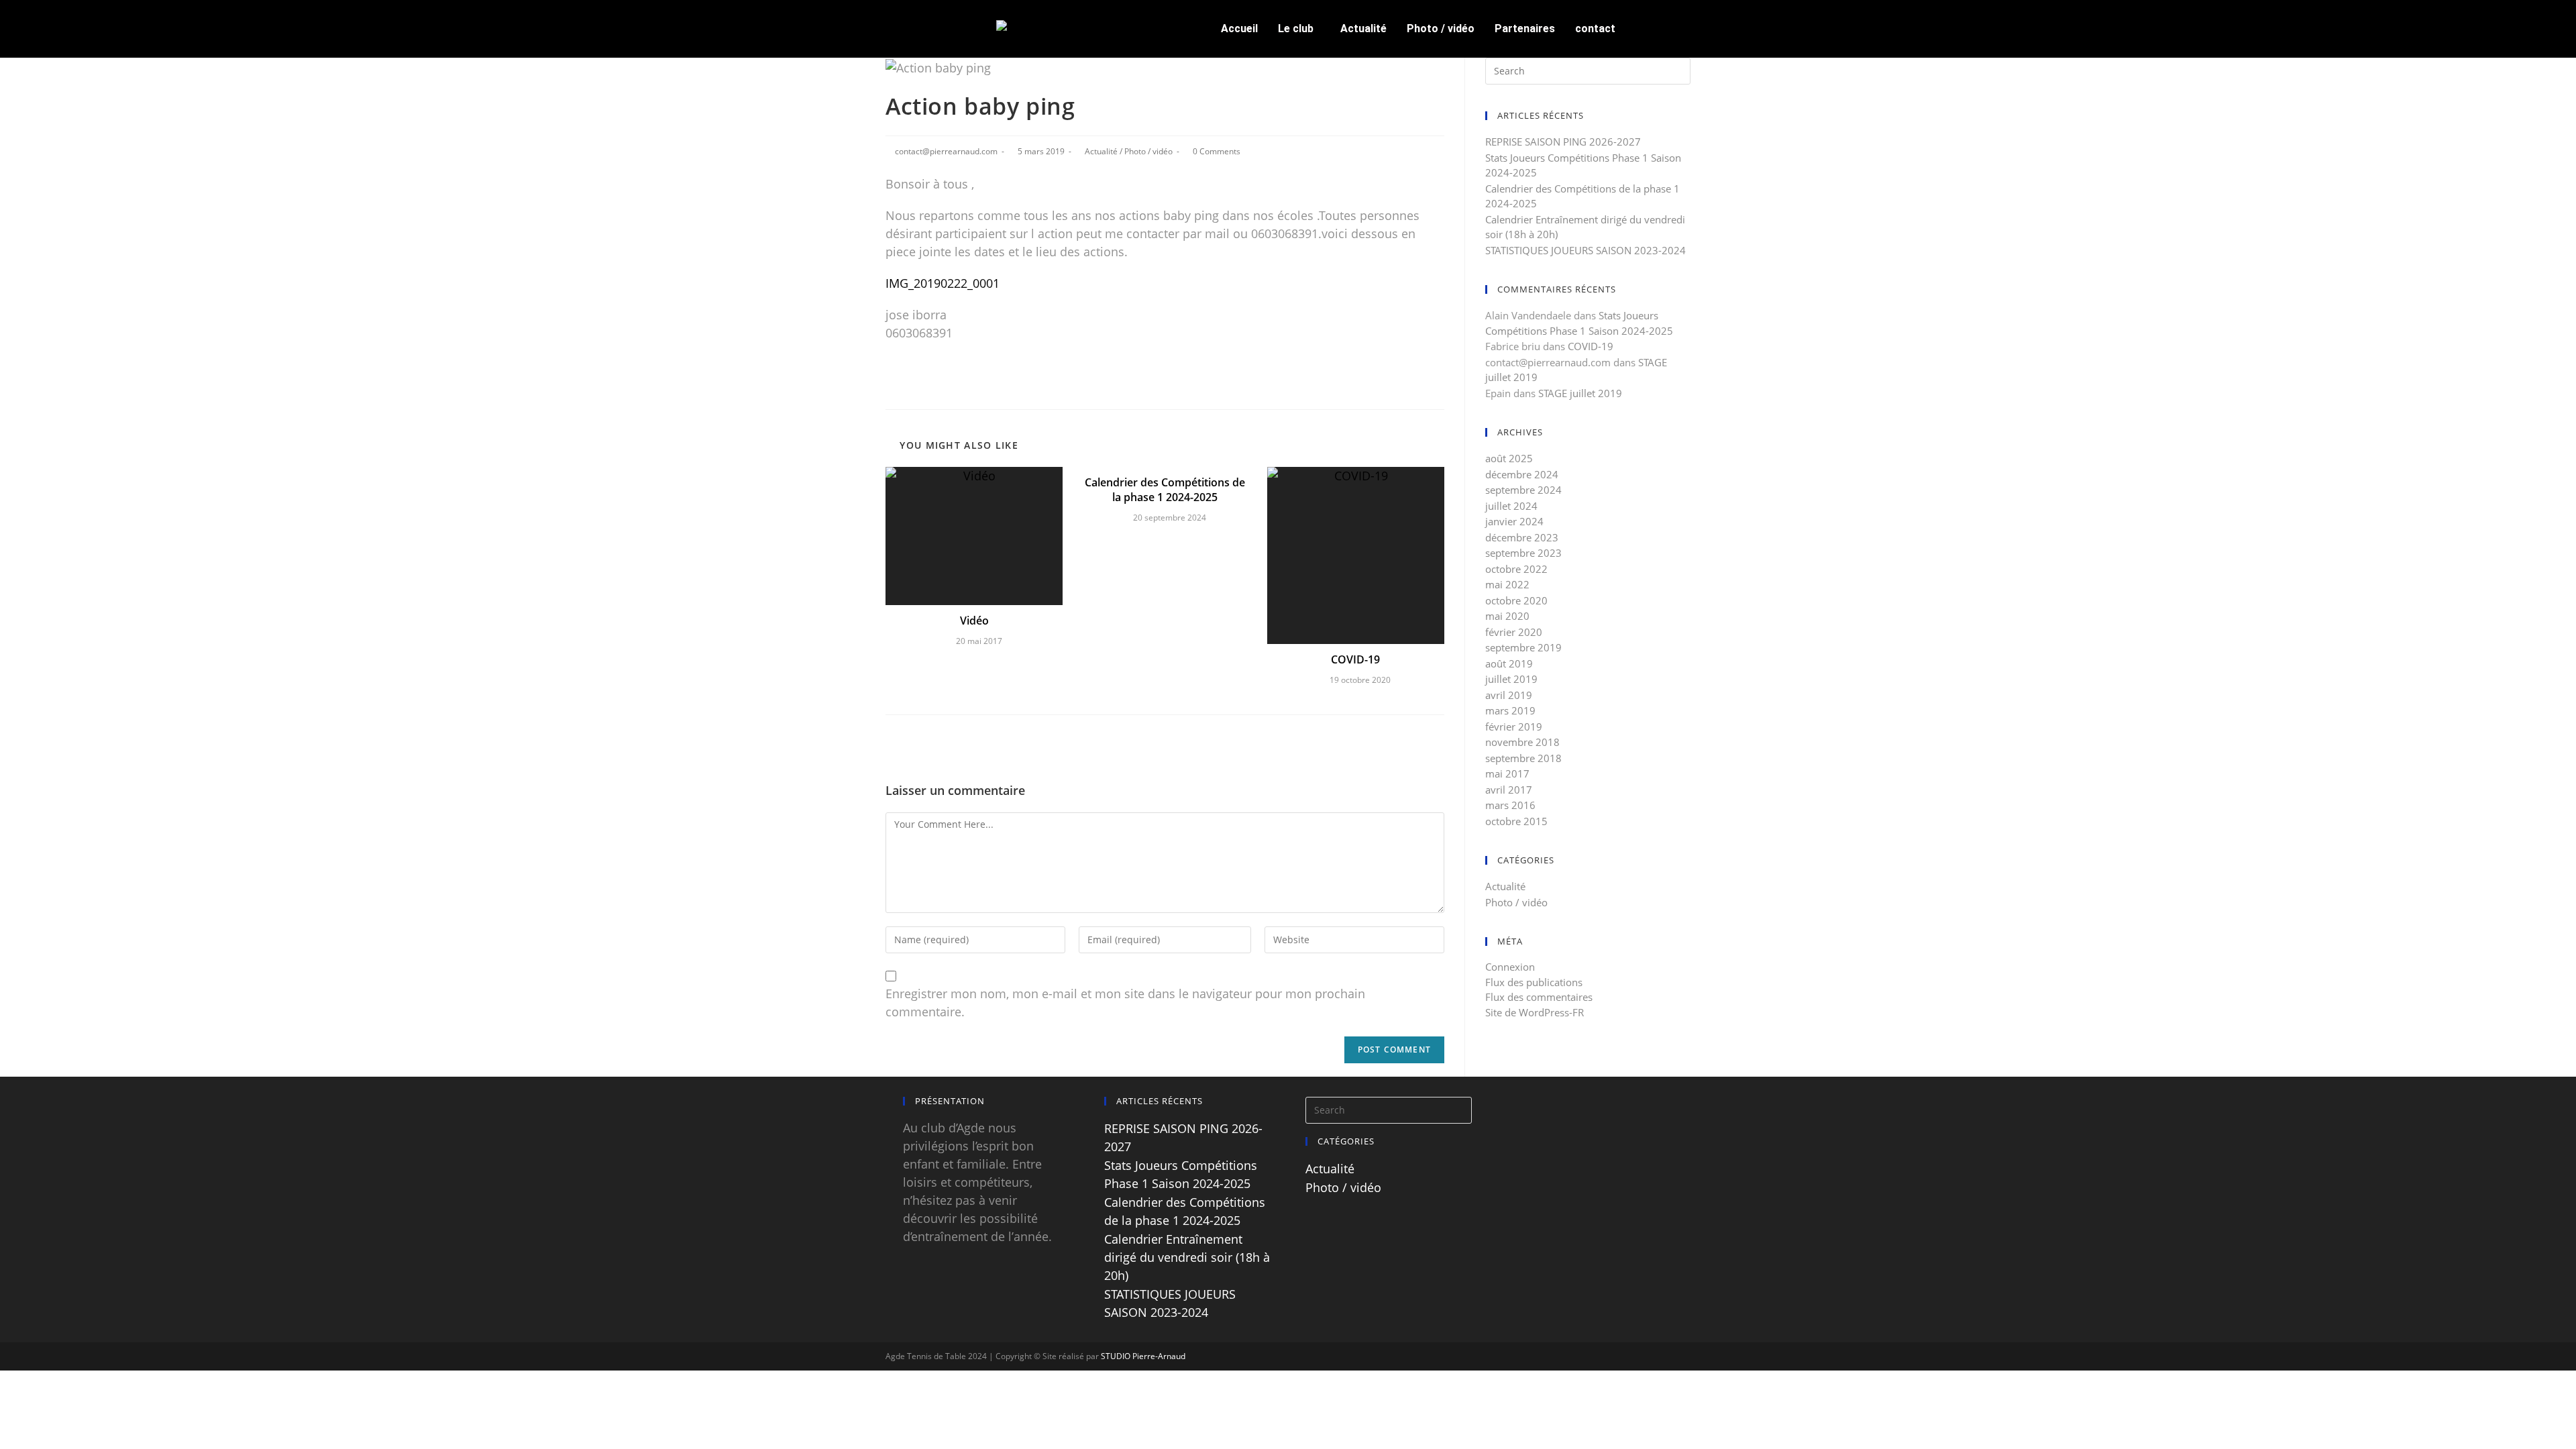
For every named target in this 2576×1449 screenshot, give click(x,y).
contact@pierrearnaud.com (946, 151)
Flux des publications (1534, 982)
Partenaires (1525, 29)
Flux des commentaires (1539, 997)
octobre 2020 (1516, 600)
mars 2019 (1510, 710)
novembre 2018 (1522, 742)
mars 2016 (1510, 805)
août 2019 (1509, 663)
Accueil (1239, 29)
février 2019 (1514, 727)
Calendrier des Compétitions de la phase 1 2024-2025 (1165, 490)
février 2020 (1514, 632)
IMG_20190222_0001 (943, 283)
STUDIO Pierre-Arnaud (1143, 1356)
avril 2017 (1509, 790)
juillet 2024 (1511, 506)
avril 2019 (1509, 695)
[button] (1299, 29)
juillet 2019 (1511, 679)
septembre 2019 (1523, 647)
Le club (1296, 29)
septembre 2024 (1523, 490)
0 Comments (1217, 151)
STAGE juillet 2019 (1580, 393)
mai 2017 (1507, 773)
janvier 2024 (1514, 521)
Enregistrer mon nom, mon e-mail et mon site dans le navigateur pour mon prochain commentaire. (1125, 1003)
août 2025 (1509, 458)
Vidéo (974, 621)
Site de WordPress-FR (1535, 1012)
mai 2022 (1507, 584)
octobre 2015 (1516, 821)
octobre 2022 (1516, 569)
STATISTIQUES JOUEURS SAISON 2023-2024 (1586, 250)
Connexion (1510, 967)
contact (1595, 29)
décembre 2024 (1522, 474)
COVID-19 (1355, 659)
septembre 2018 (1523, 758)
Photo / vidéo (1441, 29)
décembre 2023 (1522, 537)
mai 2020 (1507, 616)
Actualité (1363, 29)
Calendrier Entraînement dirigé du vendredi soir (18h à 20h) (1187, 1257)
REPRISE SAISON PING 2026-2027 (1563, 142)
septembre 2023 (1523, 553)
